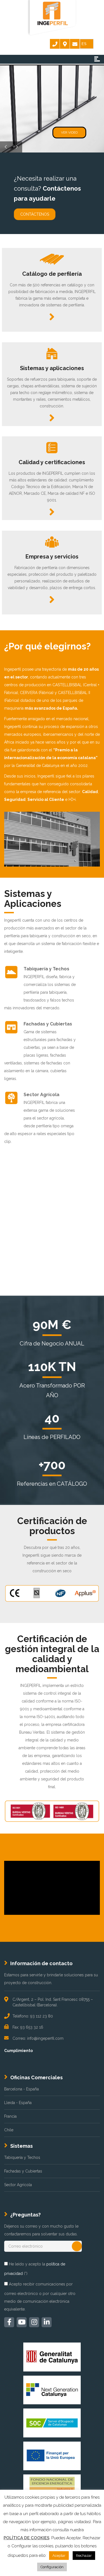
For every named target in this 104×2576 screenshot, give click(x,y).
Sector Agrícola (18, 2185)
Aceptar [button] (59, 2556)
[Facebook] (9, 2322)
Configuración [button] (52, 2567)
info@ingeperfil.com (45, 2038)
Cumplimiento (18, 2051)
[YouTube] (22, 2322)
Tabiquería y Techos (22, 2157)
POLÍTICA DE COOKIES (26, 2538)
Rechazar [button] (84, 2556)
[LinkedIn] (47, 2322)
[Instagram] (34, 2322)
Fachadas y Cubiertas (23, 2171)
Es (84, 44)
